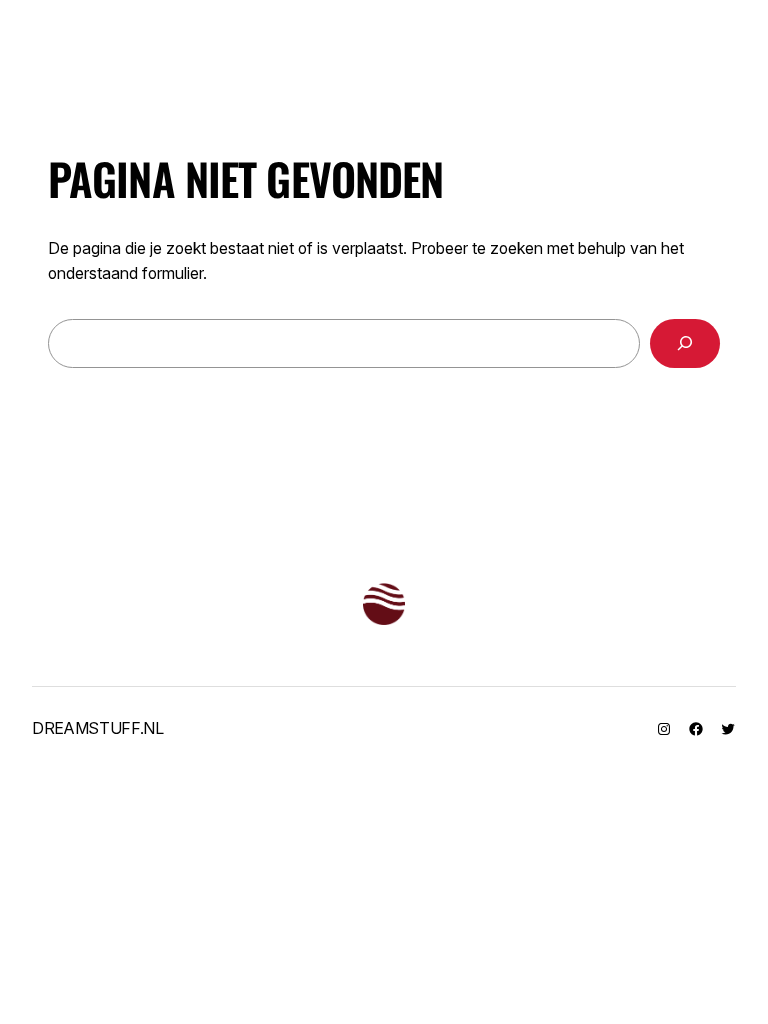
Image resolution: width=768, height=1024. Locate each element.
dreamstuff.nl (98, 728)
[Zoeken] (685, 343)
